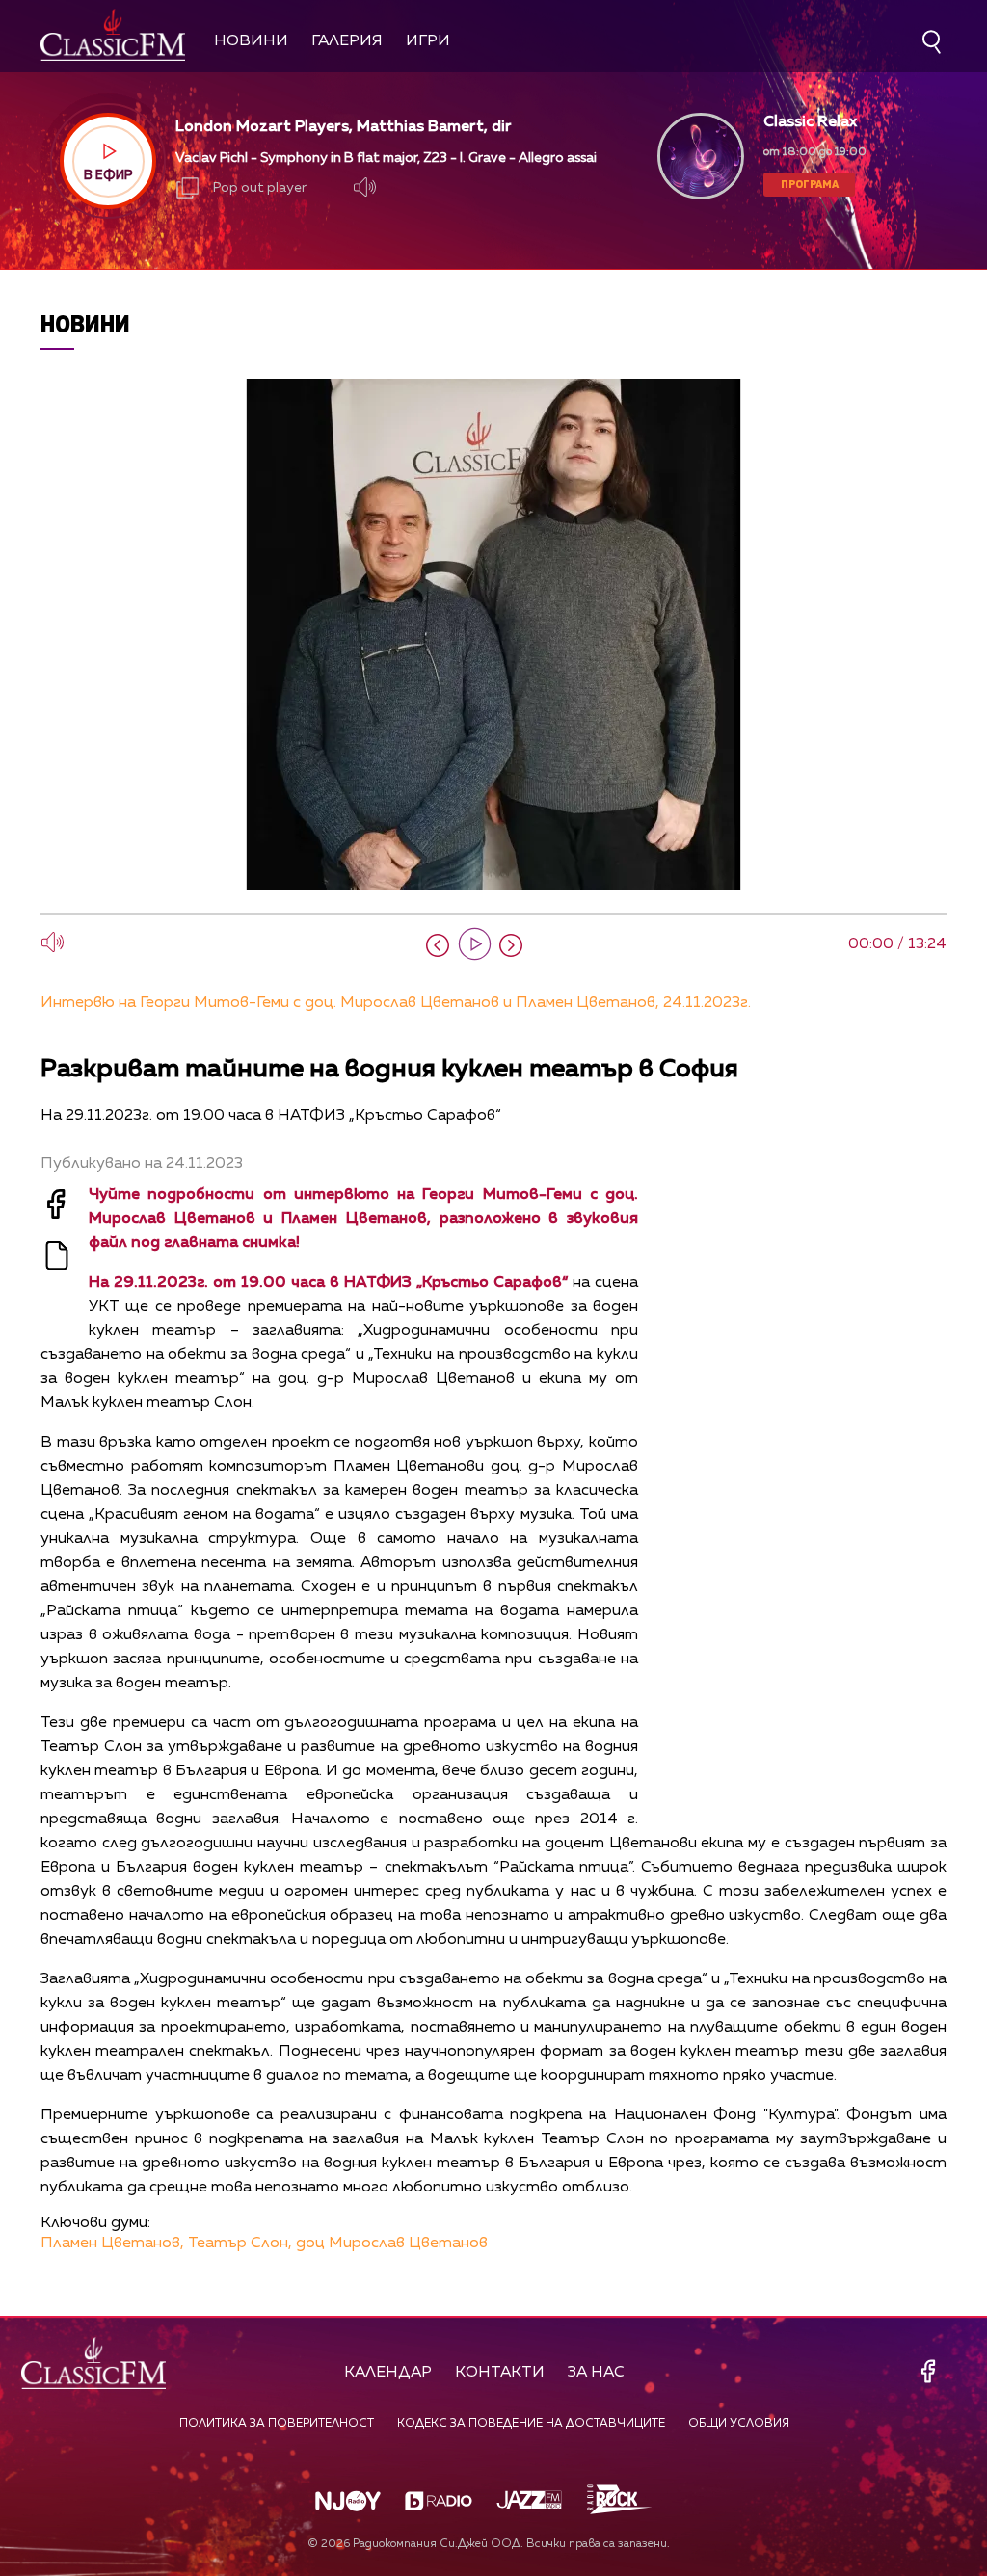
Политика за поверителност (277, 2424)
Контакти (500, 2373)
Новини (251, 41)
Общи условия (739, 2424)
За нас (596, 2373)
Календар (388, 2373)
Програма (810, 184)
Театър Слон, (240, 2244)
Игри (428, 41)
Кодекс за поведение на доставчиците (531, 2424)
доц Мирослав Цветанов (392, 2244)
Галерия (347, 41)
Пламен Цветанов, (112, 2244)
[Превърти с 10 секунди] (438, 945)
